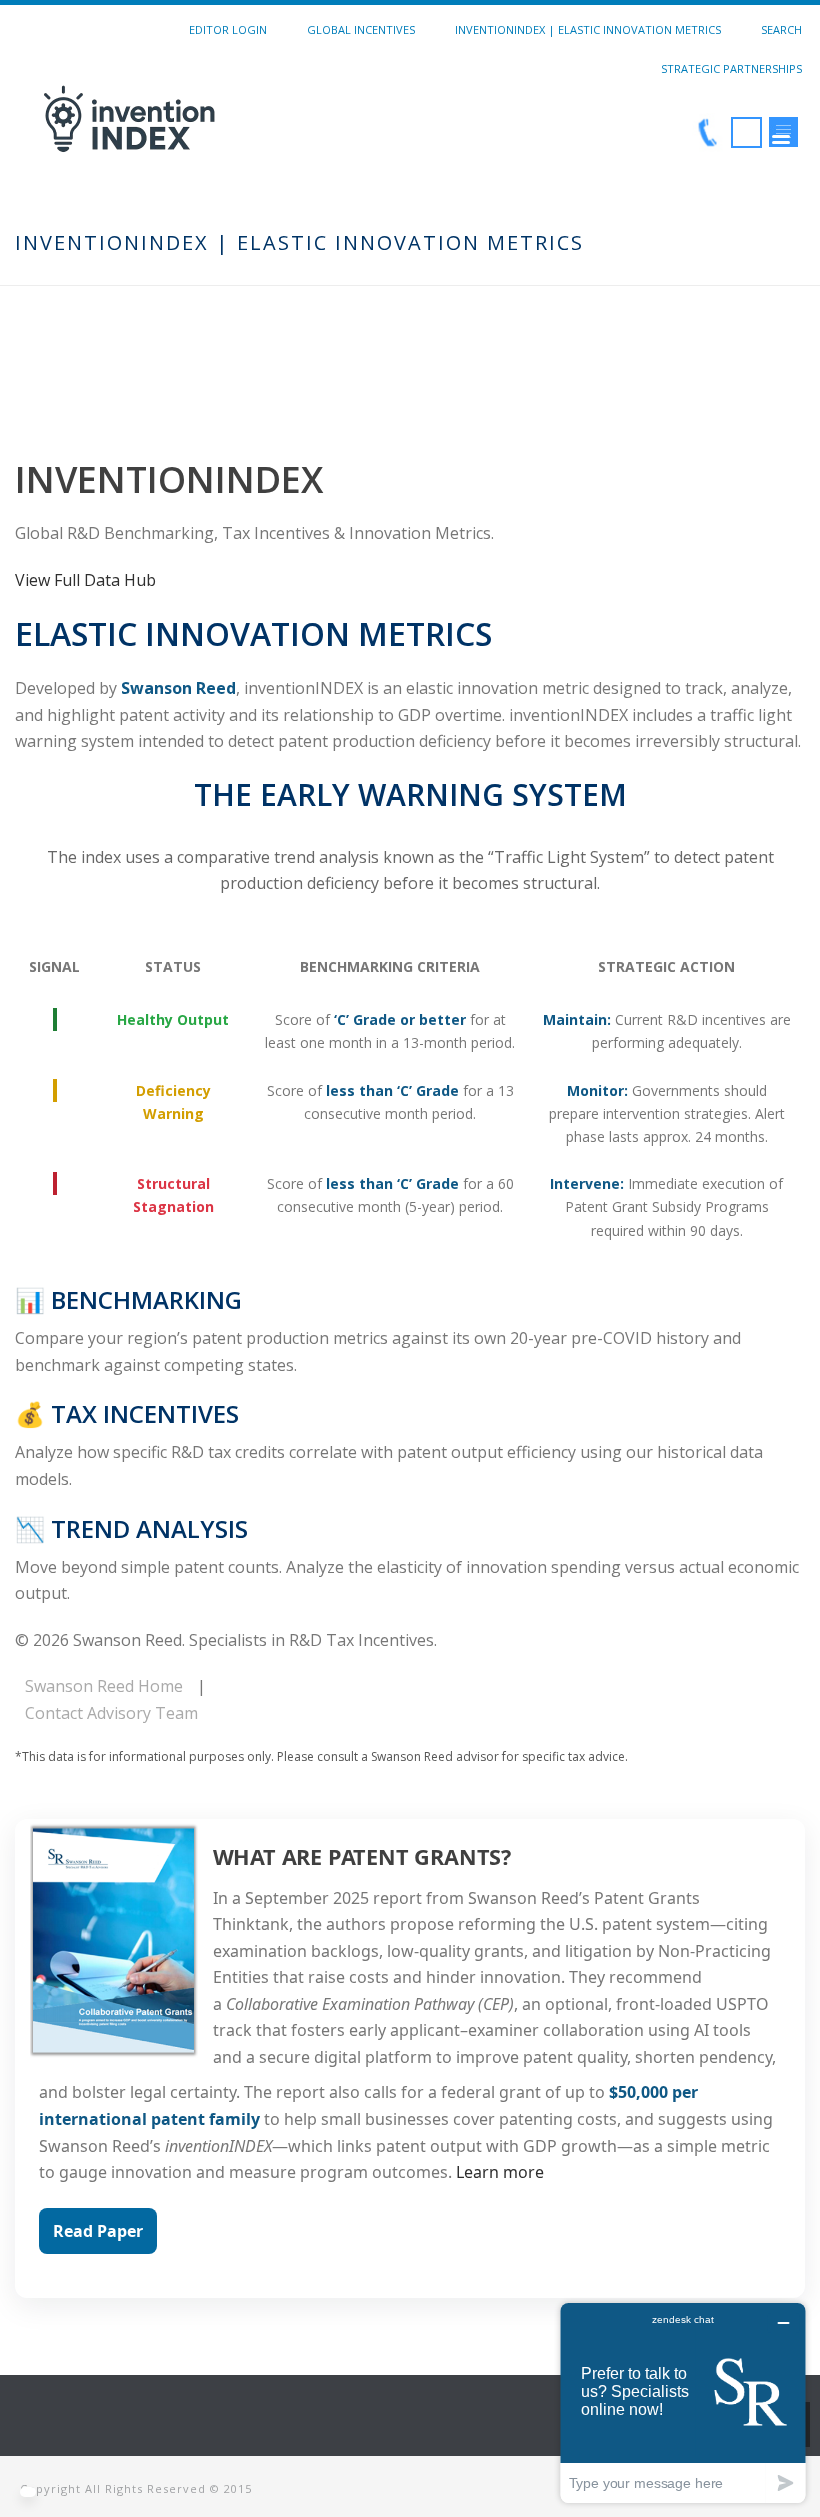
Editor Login (228, 29)
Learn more (500, 2172)
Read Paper (98, 2231)
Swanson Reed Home (104, 1686)
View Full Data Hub (85, 580)
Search (781, 29)
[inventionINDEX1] (238, 134)
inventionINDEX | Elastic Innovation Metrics (588, 29)
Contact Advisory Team (111, 1713)
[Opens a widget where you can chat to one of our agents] (683, 2402)
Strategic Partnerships (731, 68)
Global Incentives (361, 29)
